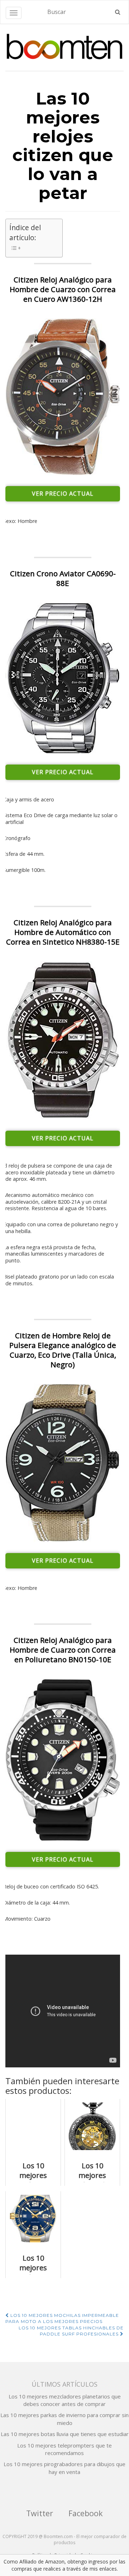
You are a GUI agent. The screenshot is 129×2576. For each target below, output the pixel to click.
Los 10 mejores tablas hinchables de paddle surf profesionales (71, 2331)
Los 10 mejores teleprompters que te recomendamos (64, 2449)
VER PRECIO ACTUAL (63, 494)
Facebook (86, 2513)
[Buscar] (118, 12)
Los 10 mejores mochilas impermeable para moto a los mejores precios (62, 2318)
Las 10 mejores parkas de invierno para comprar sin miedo (64, 2419)
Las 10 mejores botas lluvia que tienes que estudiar (65, 2434)
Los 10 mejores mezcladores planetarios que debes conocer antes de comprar (65, 2400)
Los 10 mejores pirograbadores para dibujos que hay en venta (64, 2468)
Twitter (40, 2513)
